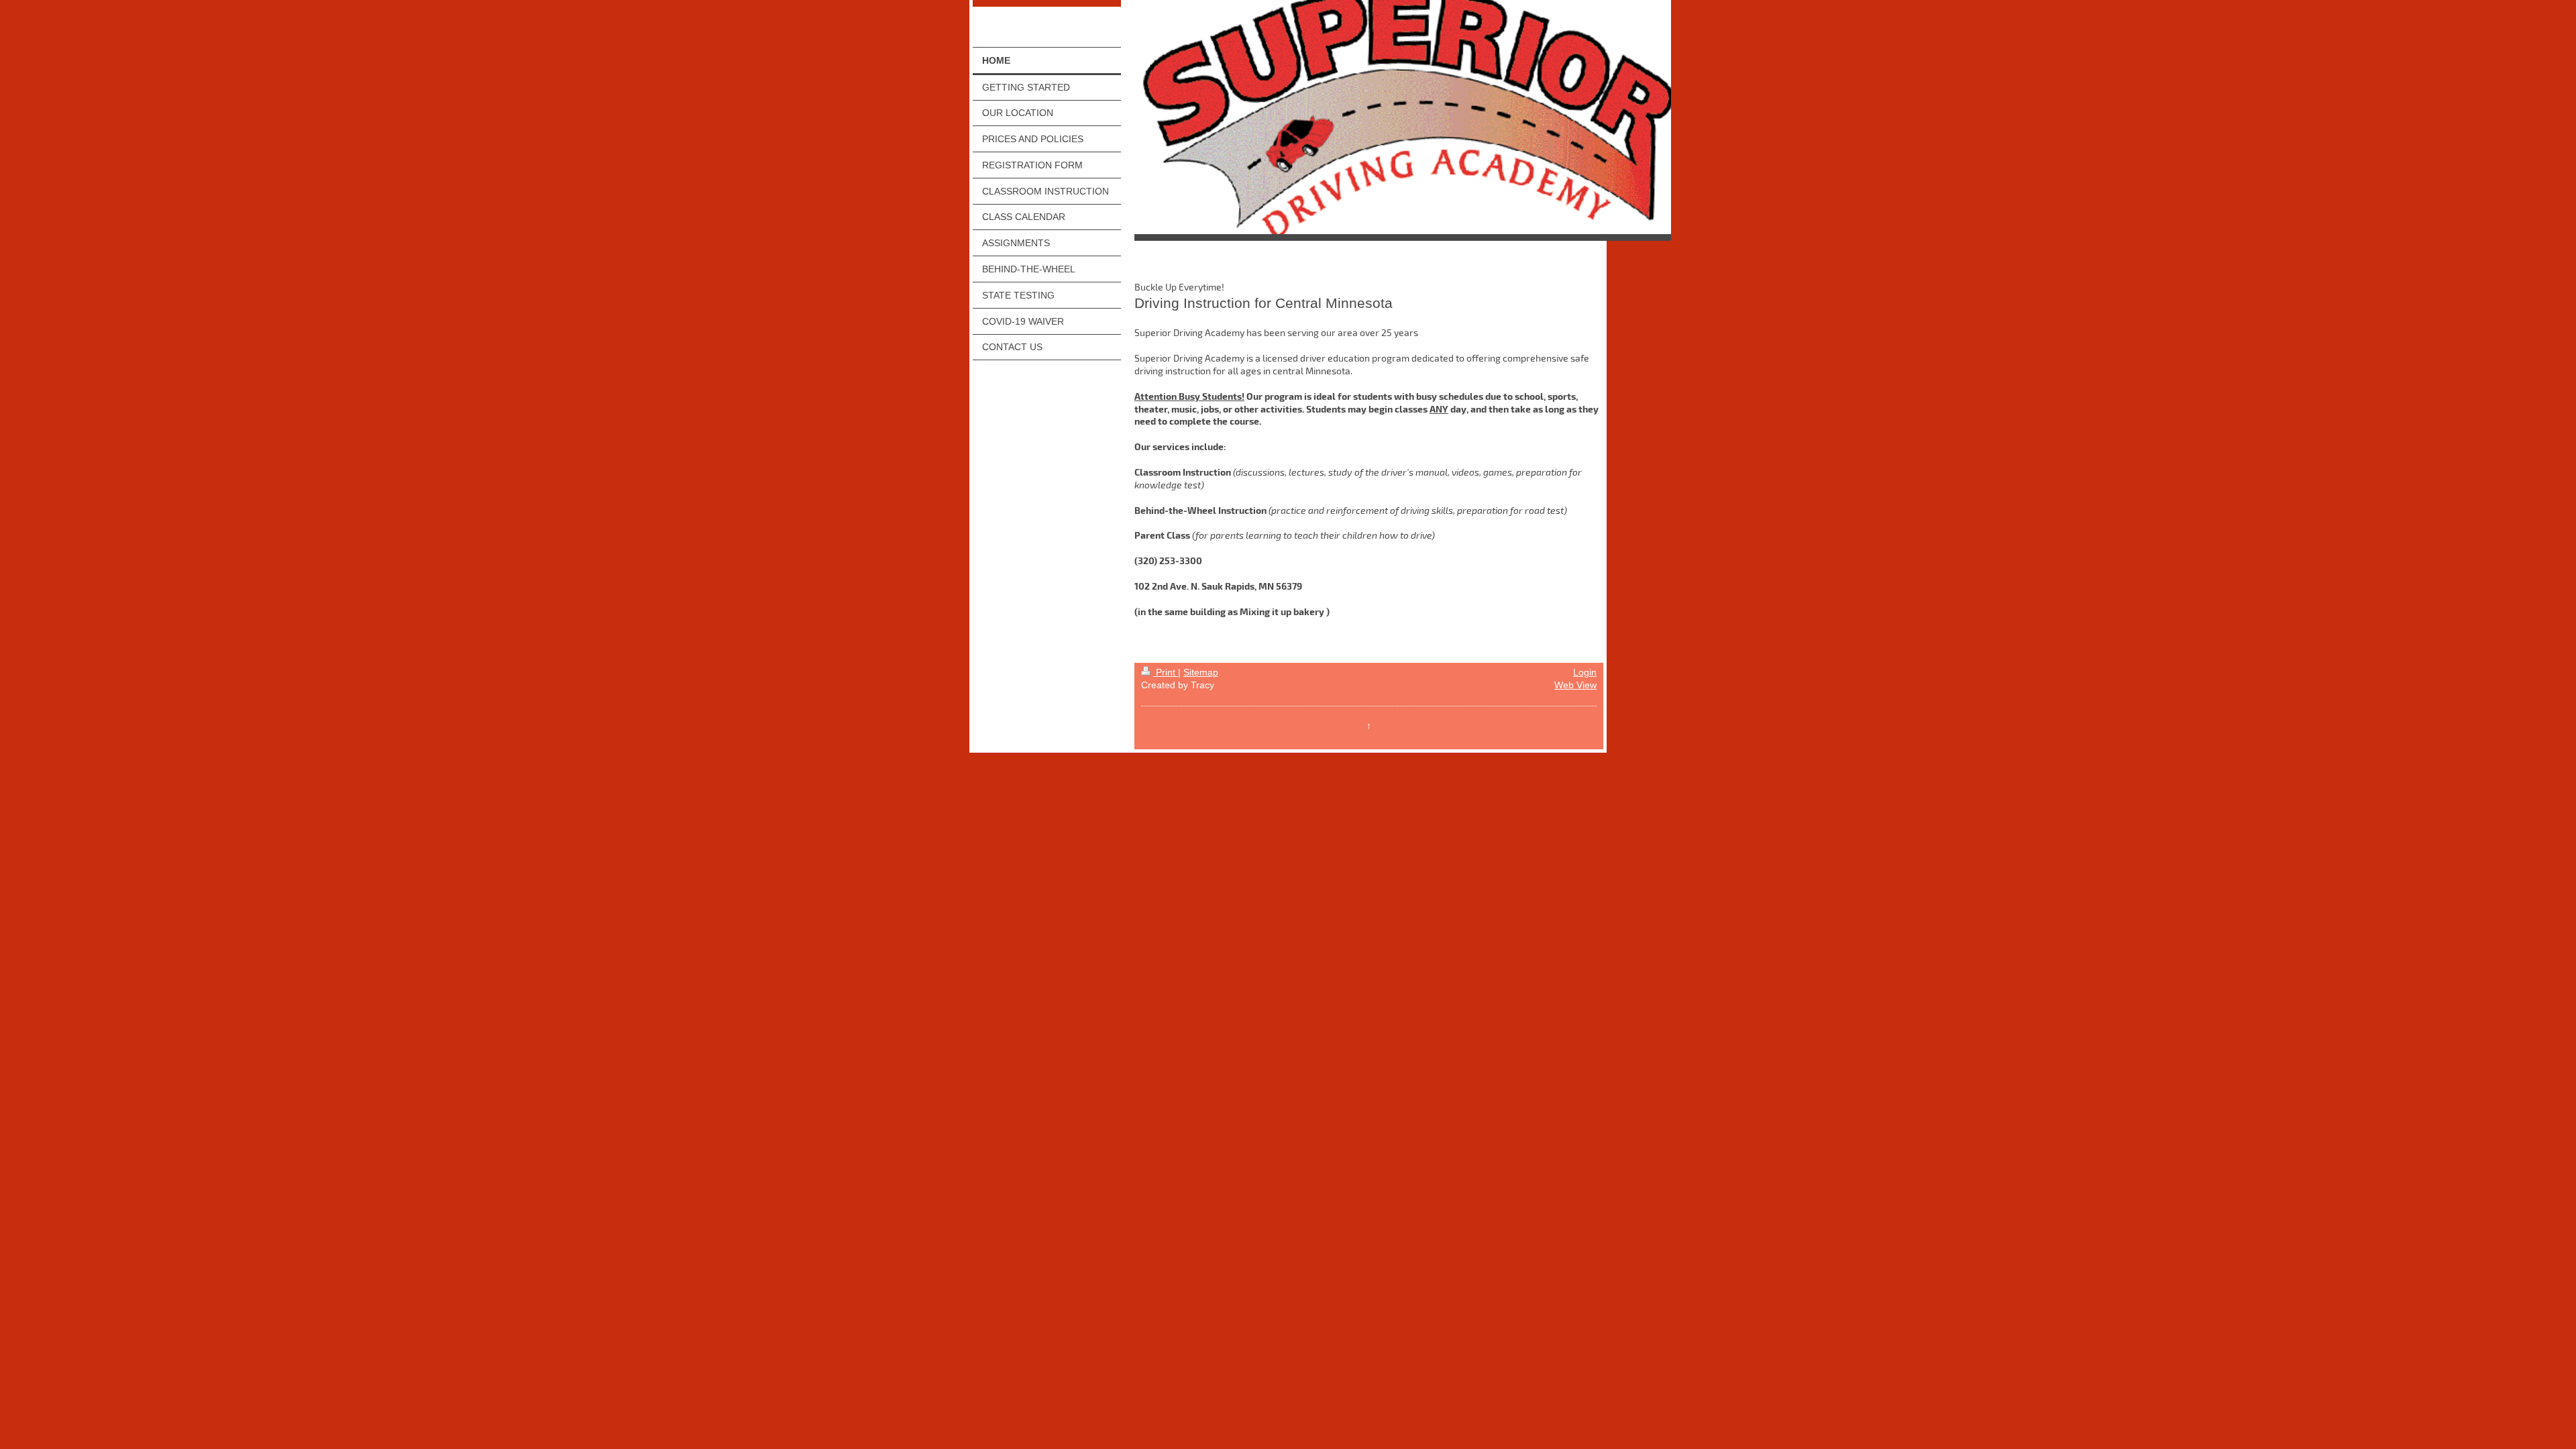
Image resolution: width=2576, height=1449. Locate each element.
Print (1166, 672)
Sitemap (1201, 672)
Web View (1575, 685)
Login (1585, 672)
